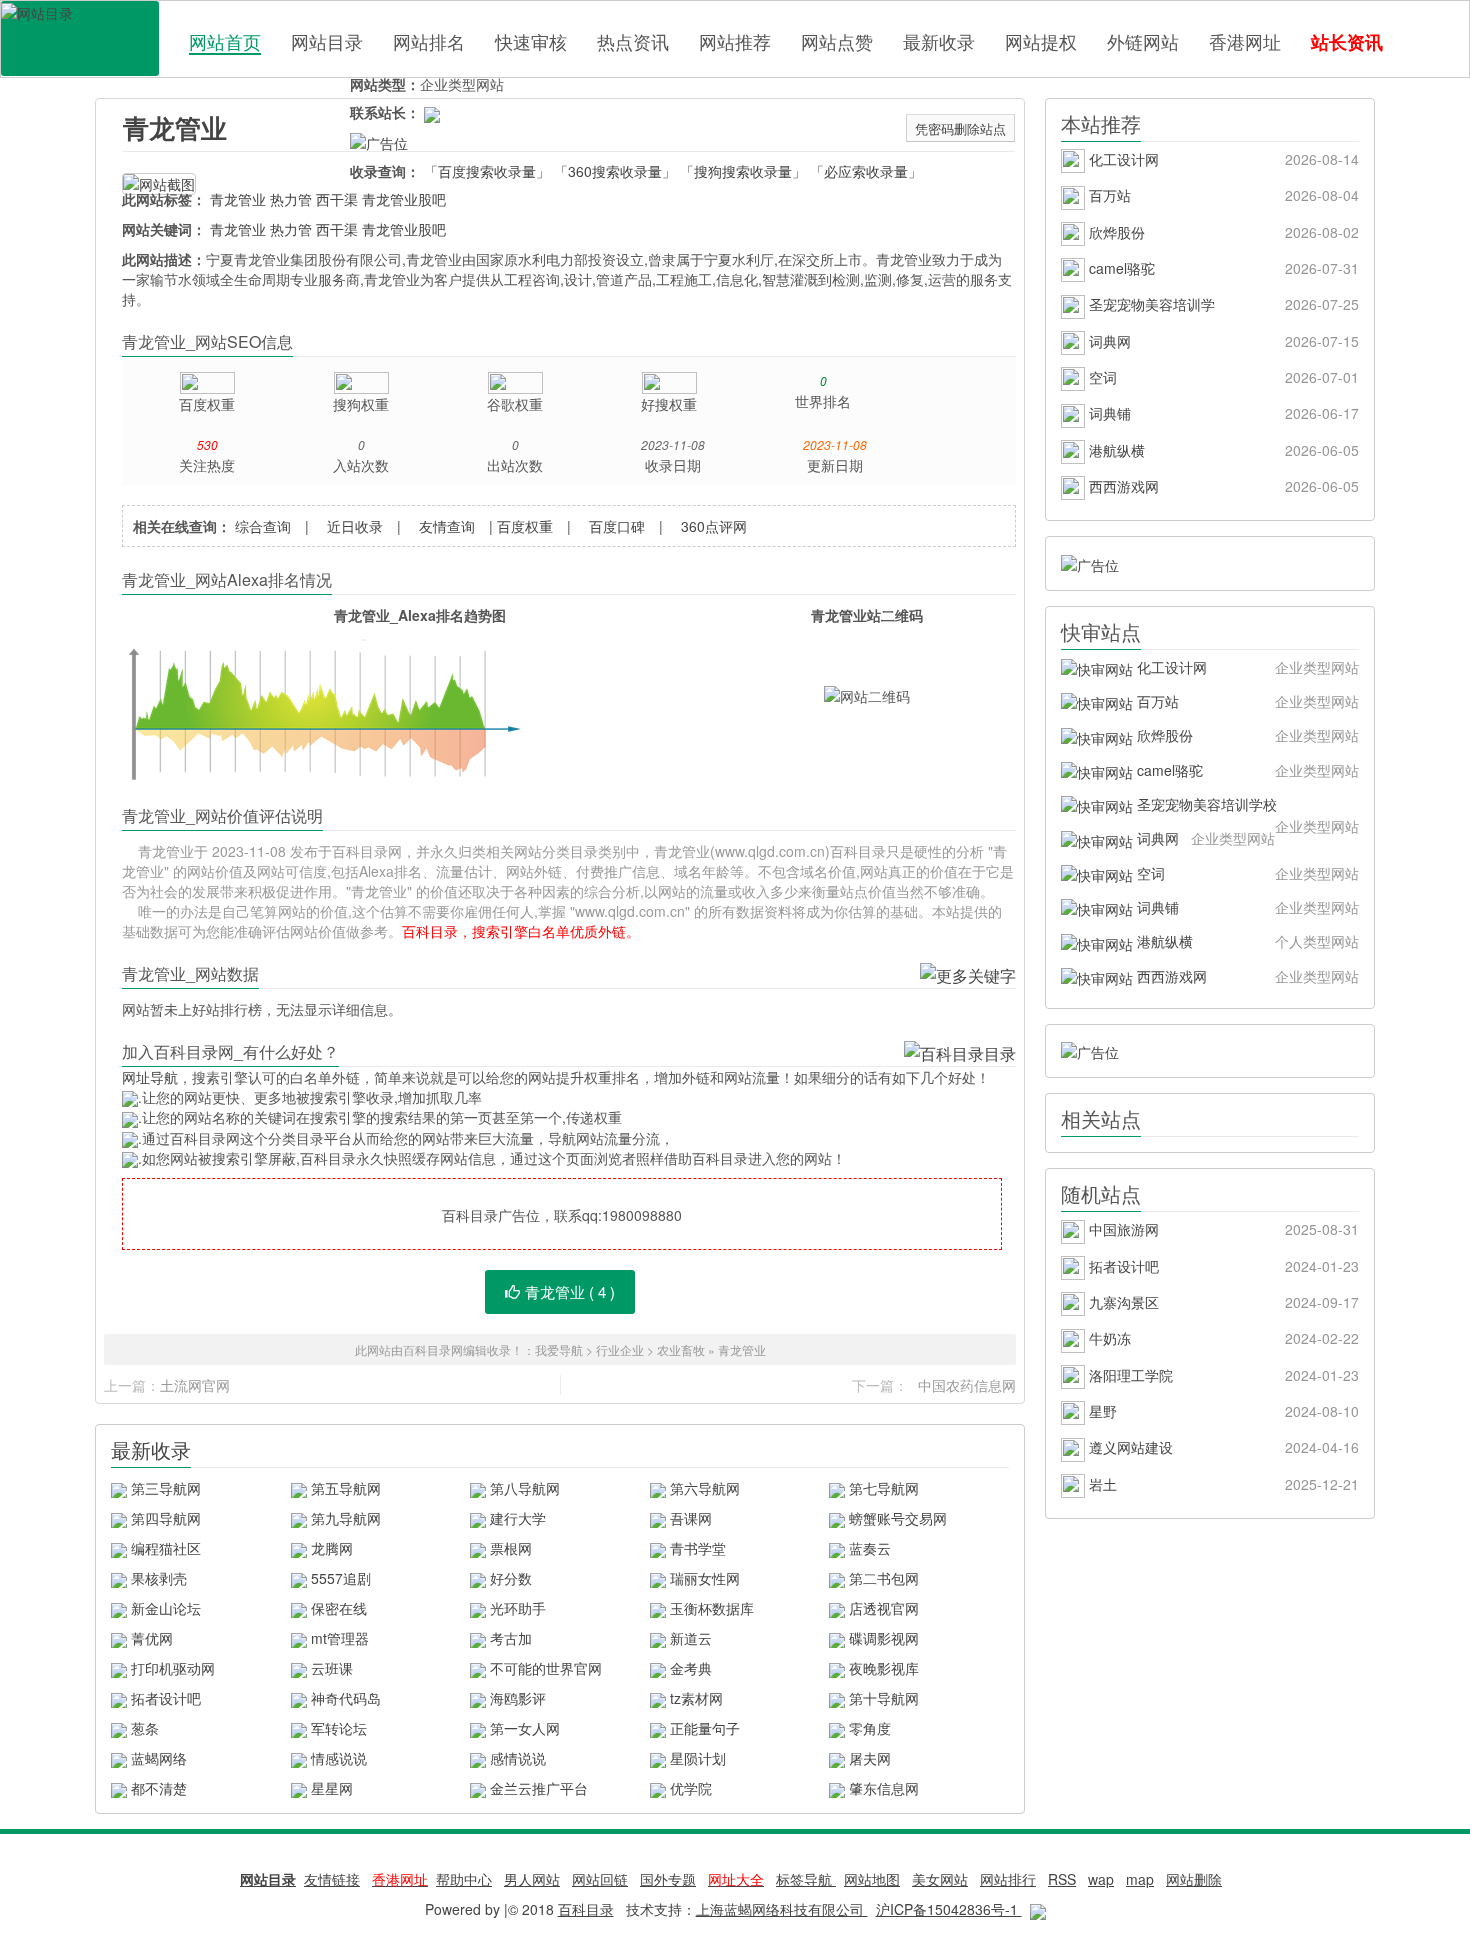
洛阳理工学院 (1222, 1375)
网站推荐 (735, 41)
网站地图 (872, 1879)
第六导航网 (705, 1488)
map (1140, 1879)
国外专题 (668, 1879)
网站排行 (1008, 1879)
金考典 (691, 1668)
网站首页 (225, 41)
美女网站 (940, 1879)
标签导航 (806, 1879)
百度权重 (525, 526)
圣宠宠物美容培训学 (1222, 304)
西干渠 (337, 199)
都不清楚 (159, 1788)
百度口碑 (617, 526)
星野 (1222, 1411)
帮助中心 (464, 1879)
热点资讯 (633, 41)
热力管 (291, 199)
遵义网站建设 (1222, 1447)
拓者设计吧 (166, 1698)
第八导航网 (525, 1488)
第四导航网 (166, 1518)
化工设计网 (1222, 159)
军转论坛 (339, 1728)
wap (1101, 1879)
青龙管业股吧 (404, 199)
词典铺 (1222, 413)
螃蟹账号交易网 (898, 1518)
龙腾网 (332, 1548)
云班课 (332, 1668)
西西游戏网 (1222, 486)
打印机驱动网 (173, 1668)
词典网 (1222, 341)
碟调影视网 (884, 1638)
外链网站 (1143, 41)
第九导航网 (346, 1518)
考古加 (511, 1638)
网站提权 (1041, 41)
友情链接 (332, 1879)
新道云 (691, 1638)
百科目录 (80, 38)
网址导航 (150, 1077)
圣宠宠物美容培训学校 (1246, 807)
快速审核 (531, 41)
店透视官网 (884, 1608)
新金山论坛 (166, 1608)
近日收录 (355, 526)
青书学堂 (698, 1548)
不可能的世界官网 (546, 1668)
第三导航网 (166, 1488)
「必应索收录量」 (866, 171)
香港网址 (1245, 41)
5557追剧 (341, 1578)
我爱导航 (559, 1349)
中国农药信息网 (967, 1385)
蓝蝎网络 (159, 1758)
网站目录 (327, 41)
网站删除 (1194, 1879)
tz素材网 (696, 1698)
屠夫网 (870, 1758)
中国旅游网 (1222, 1229)
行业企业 (620, 1349)
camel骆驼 (1222, 268)
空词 (1222, 377)
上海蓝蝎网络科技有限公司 (782, 1909)
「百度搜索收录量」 (487, 171)
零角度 (870, 1728)
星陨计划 (698, 1758)
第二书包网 (884, 1578)
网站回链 (600, 1879)
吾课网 (691, 1518)
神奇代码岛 (346, 1698)
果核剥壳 (159, 1578)
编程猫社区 (166, 1548)
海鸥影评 (518, 1698)
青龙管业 (175, 127)
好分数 (511, 1578)
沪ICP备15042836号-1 (949, 1909)
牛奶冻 (1222, 1338)
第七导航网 (884, 1488)
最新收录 (939, 41)
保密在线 (339, 1608)
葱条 (145, 1728)
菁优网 (152, 1638)
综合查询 (263, 526)
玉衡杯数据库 (712, 1608)
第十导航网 (884, 1698)
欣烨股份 (1222, 232)
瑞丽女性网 (705, 1578)
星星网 (332, 1788)
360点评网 (714, 526)
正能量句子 (705, 1728)
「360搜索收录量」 (615, 171)
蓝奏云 (870, 1548)
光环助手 (518, 1608)
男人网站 (532, 1879)
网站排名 (429, 41)
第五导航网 (346, 1488)
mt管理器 (340, 1638)
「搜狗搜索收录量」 (743, 171)
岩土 (1222, 1484)
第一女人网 (525, 1728)
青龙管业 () (570, 1291)
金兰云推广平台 (539, 1788)
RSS (1062, 1879)
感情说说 (518, 1758)
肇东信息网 (884, 1788)
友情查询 (447, 526)
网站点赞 (837, 41)
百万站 (1222, 195)
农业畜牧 (681, 1349)
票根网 (511, 1548)
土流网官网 (195, 1385)
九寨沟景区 (1222, 1302)
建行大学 (518, 1518)
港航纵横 (1222, 450)
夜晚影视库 (884, 1668)
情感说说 (339, 1758)
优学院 (691, 1788)
